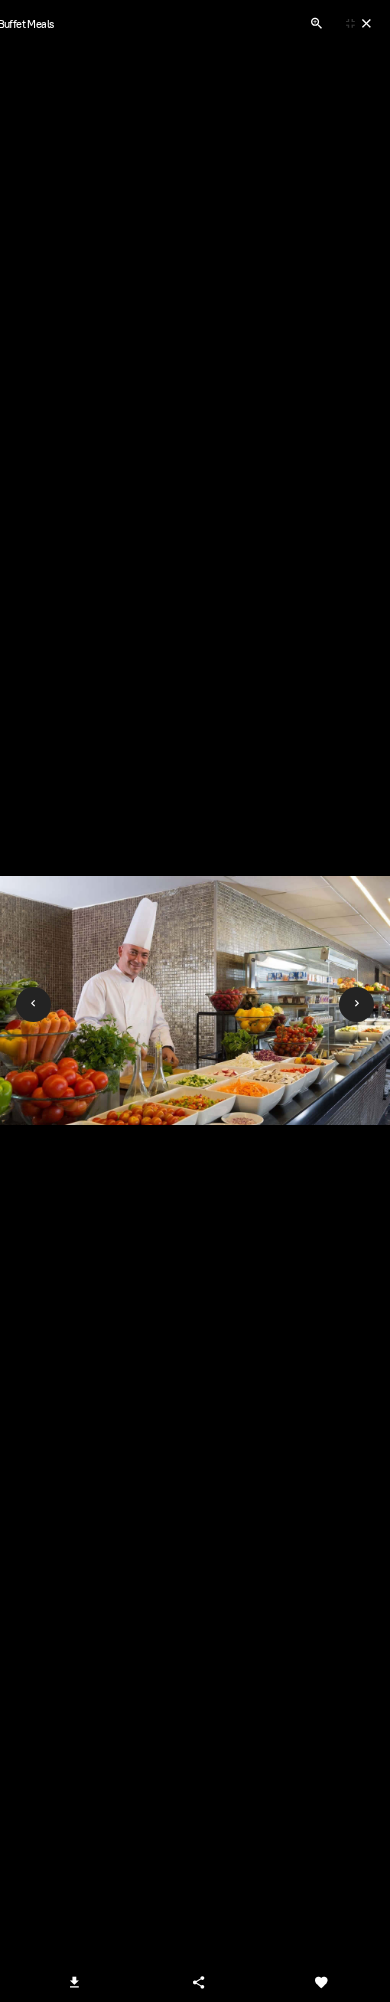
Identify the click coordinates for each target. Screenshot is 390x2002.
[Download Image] (74, 1982)
